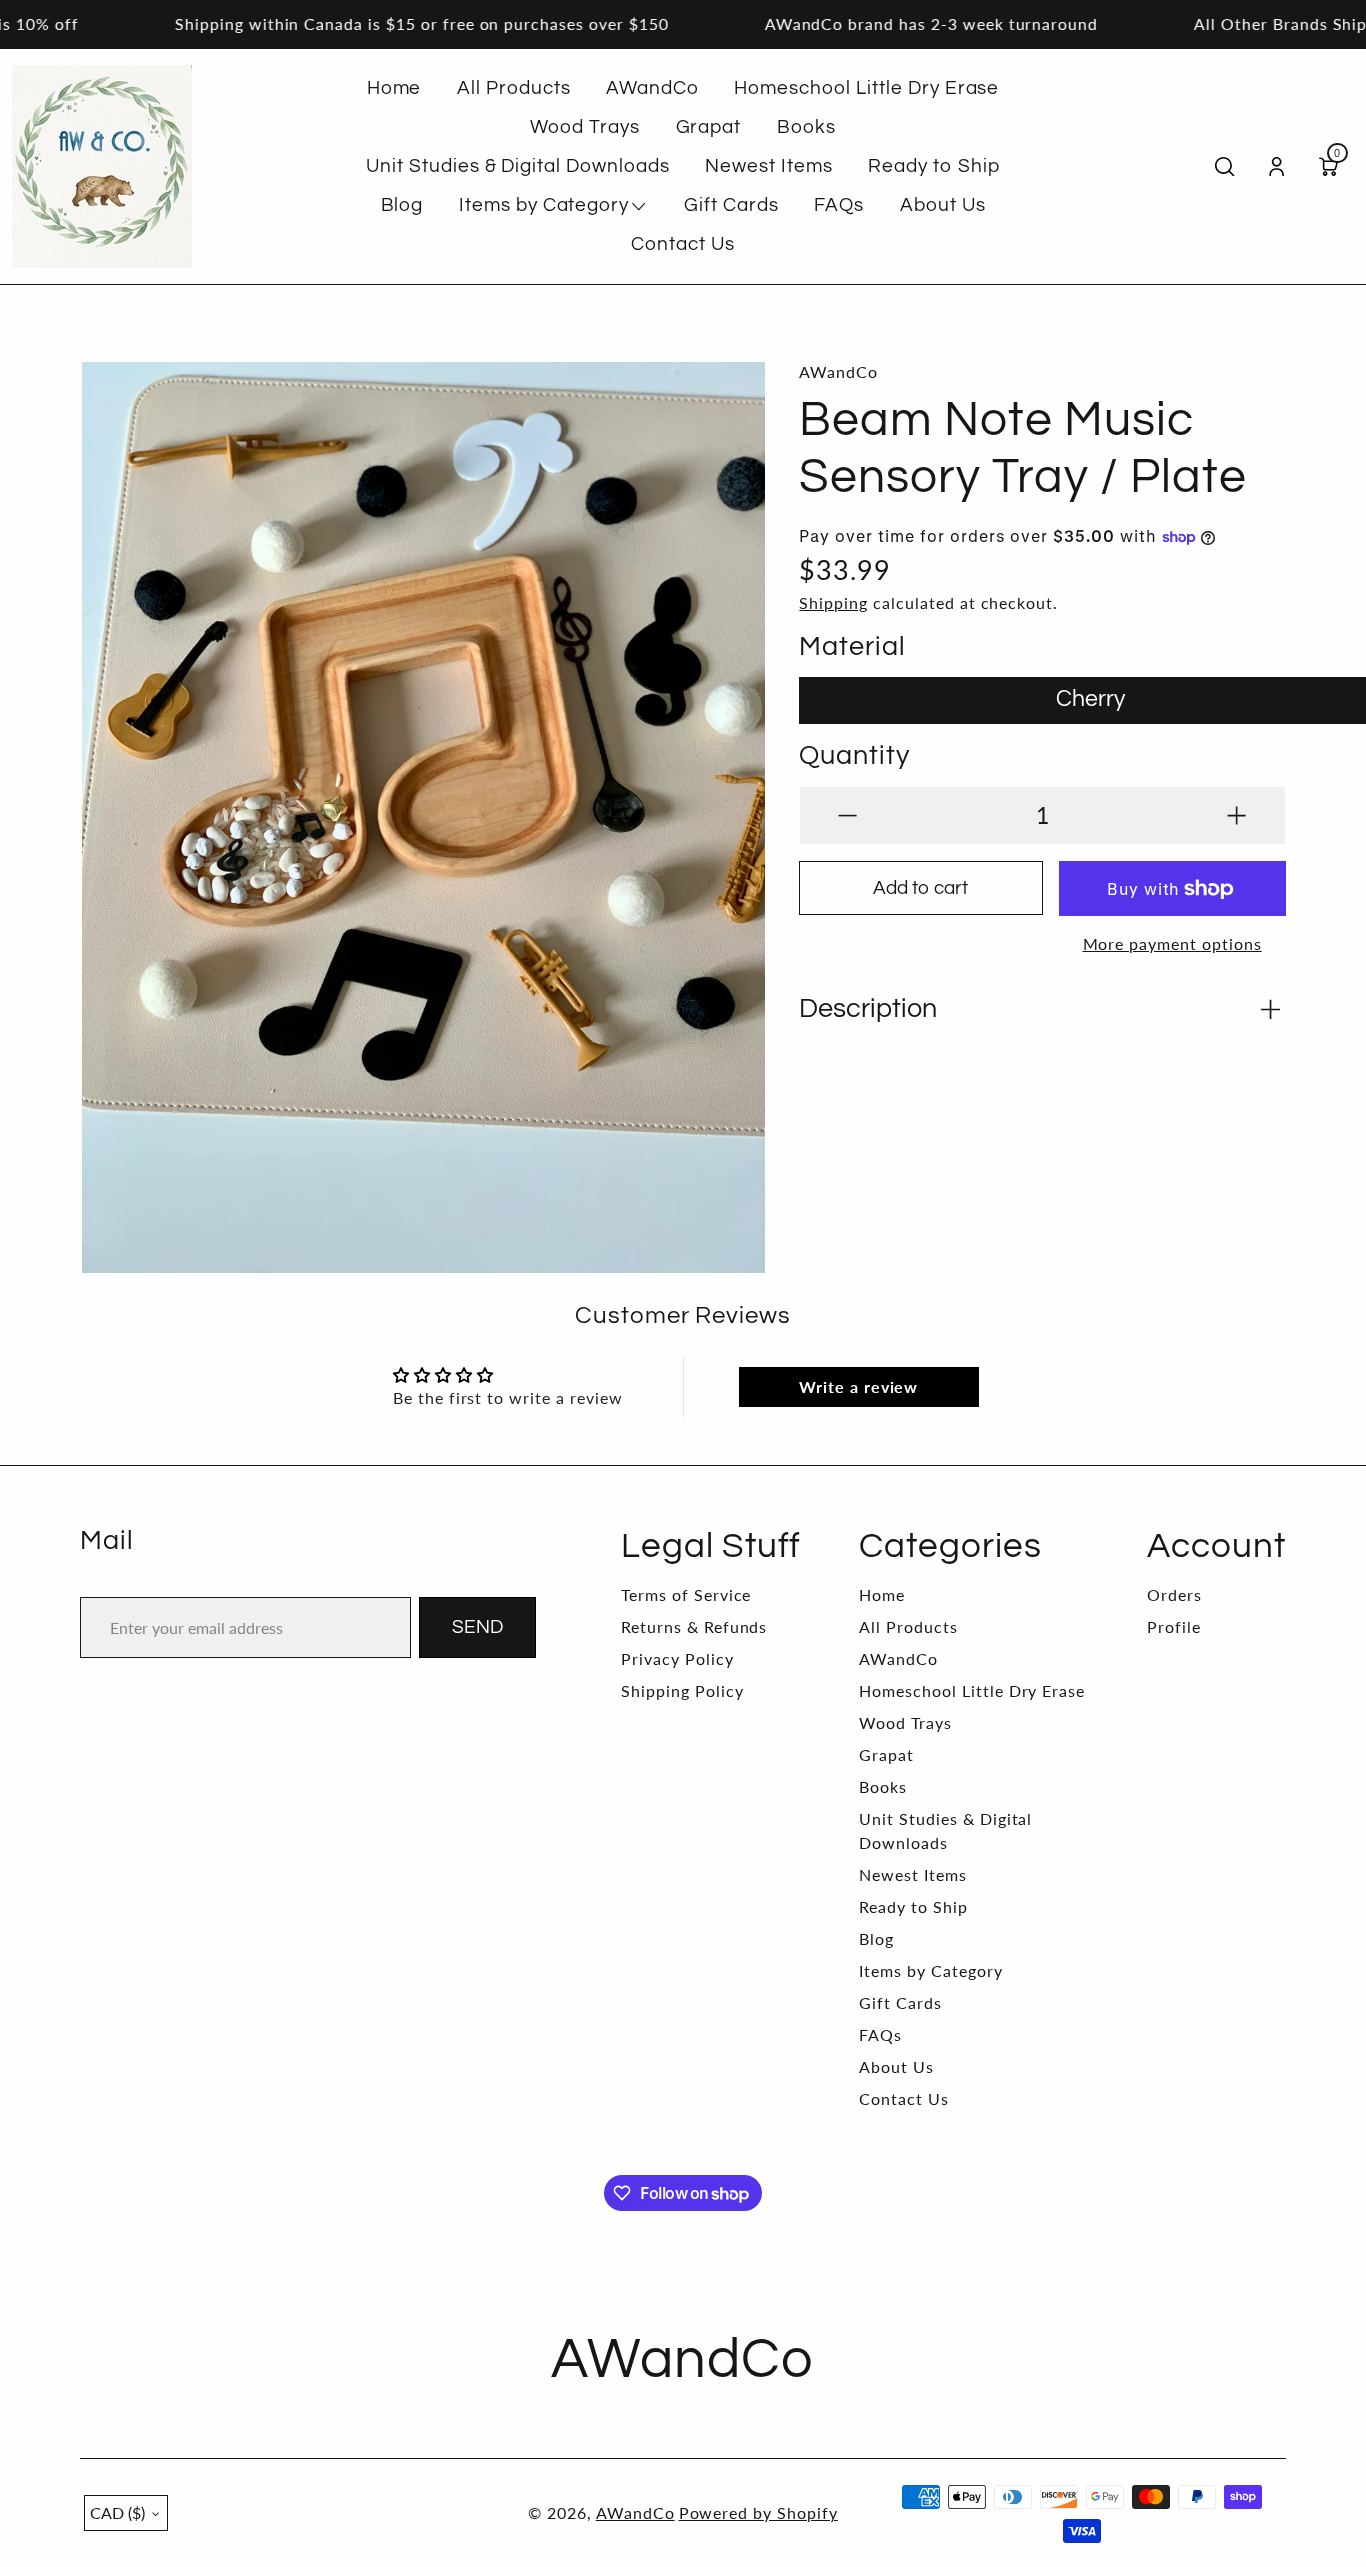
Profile (1174, 1626)
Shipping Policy (682, 1690)
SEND (477, 1627)
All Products (908, 1626)
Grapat (886, 1754)
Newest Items (913, 1874)
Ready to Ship (913, 1906)
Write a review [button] (858, 1386)
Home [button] (394, 88)
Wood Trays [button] (585, 127)
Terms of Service (686, 1594)
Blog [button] (402, 205)
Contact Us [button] (683, 244)
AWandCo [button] (652, 88)
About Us (896, 2066)
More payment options (1172, 944)
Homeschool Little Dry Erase (972, 1690)
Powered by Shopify (758, 2512)
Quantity (854, 756)
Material (852, 647)
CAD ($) (117, 2512)
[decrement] (847, 816)
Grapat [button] (709, 127)
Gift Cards (900, 2002)
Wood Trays (905, 1722)
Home (882, 1594)
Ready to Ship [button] (933, 166)
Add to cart (920, 888)
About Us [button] (943, 205)
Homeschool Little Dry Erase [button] (866, 88)
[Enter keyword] (1224, 166)
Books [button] (806, 127)
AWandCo (898, 1658)
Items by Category (930, 1970)
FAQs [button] (839, 205)
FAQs (880, 2034)
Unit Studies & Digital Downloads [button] (518, 166)
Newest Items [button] (769, 166)
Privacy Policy (677, 1658)
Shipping (833, 602)
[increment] (1236, 816)
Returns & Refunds (694, 1626)
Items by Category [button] (544, 205)
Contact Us (904, 2098)
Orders (1174, 1594)
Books (883, 1786)
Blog (876, 1938)
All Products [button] (514, 88)
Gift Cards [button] (731, 205)
